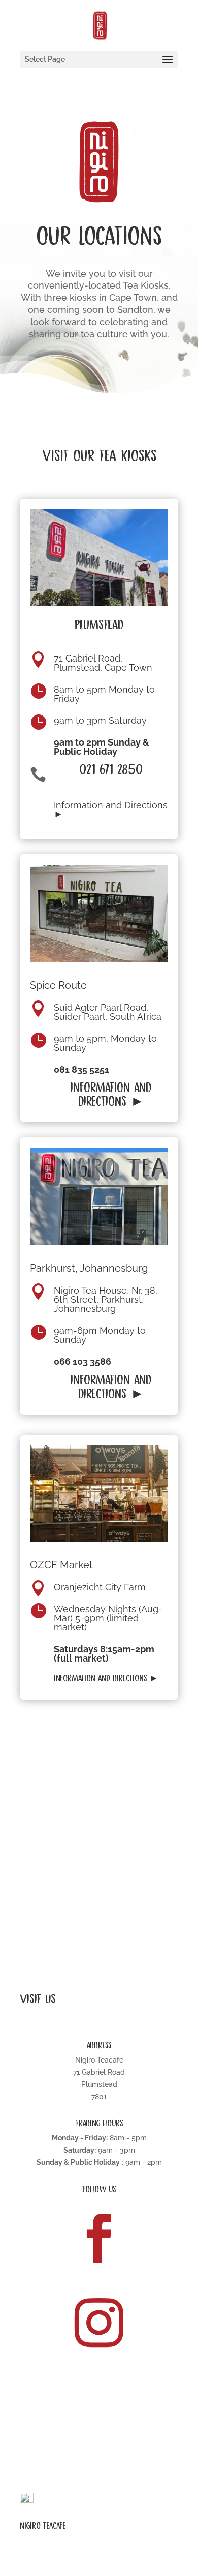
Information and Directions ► (111, 809)
